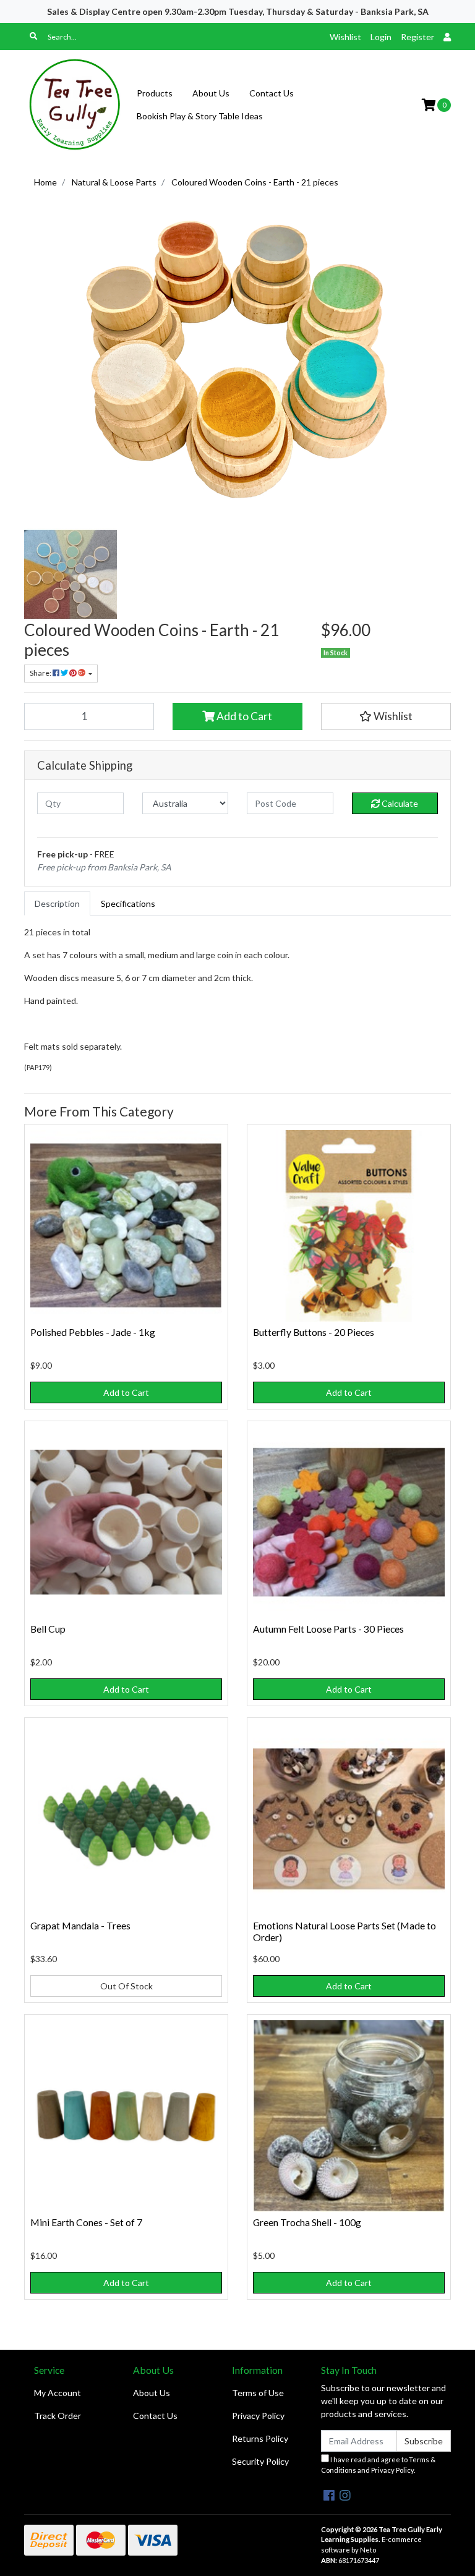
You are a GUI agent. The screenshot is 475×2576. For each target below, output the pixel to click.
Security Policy (260, 2461)
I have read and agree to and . (378, 2465)
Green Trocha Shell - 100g (307, 2222)
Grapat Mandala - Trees (80, 1925)
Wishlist (345, 37)
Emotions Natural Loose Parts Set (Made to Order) (344, 1931)
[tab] (57, 903)
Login (381, 37)
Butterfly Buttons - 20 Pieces (314, 1332)
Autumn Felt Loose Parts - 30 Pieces (328, 1629)
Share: (41, 673)
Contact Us (272, 93)
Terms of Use (258, 2393)
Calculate (399, 803)
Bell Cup (48, 1629)
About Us (211, 93)
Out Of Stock (126, 1986)
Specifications (128, 903)
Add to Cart (243, 716)
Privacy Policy (258, 2416)
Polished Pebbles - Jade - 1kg (93, 1332)
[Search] (33, 36)
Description (57, 903)
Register (417, 37)
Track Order (58, 2416)
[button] (386, 716)
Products (155, 93)
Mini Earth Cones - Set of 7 (86, 2222)
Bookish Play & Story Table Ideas (200, 116)
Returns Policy (260, 2438)
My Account (58, 2393)
